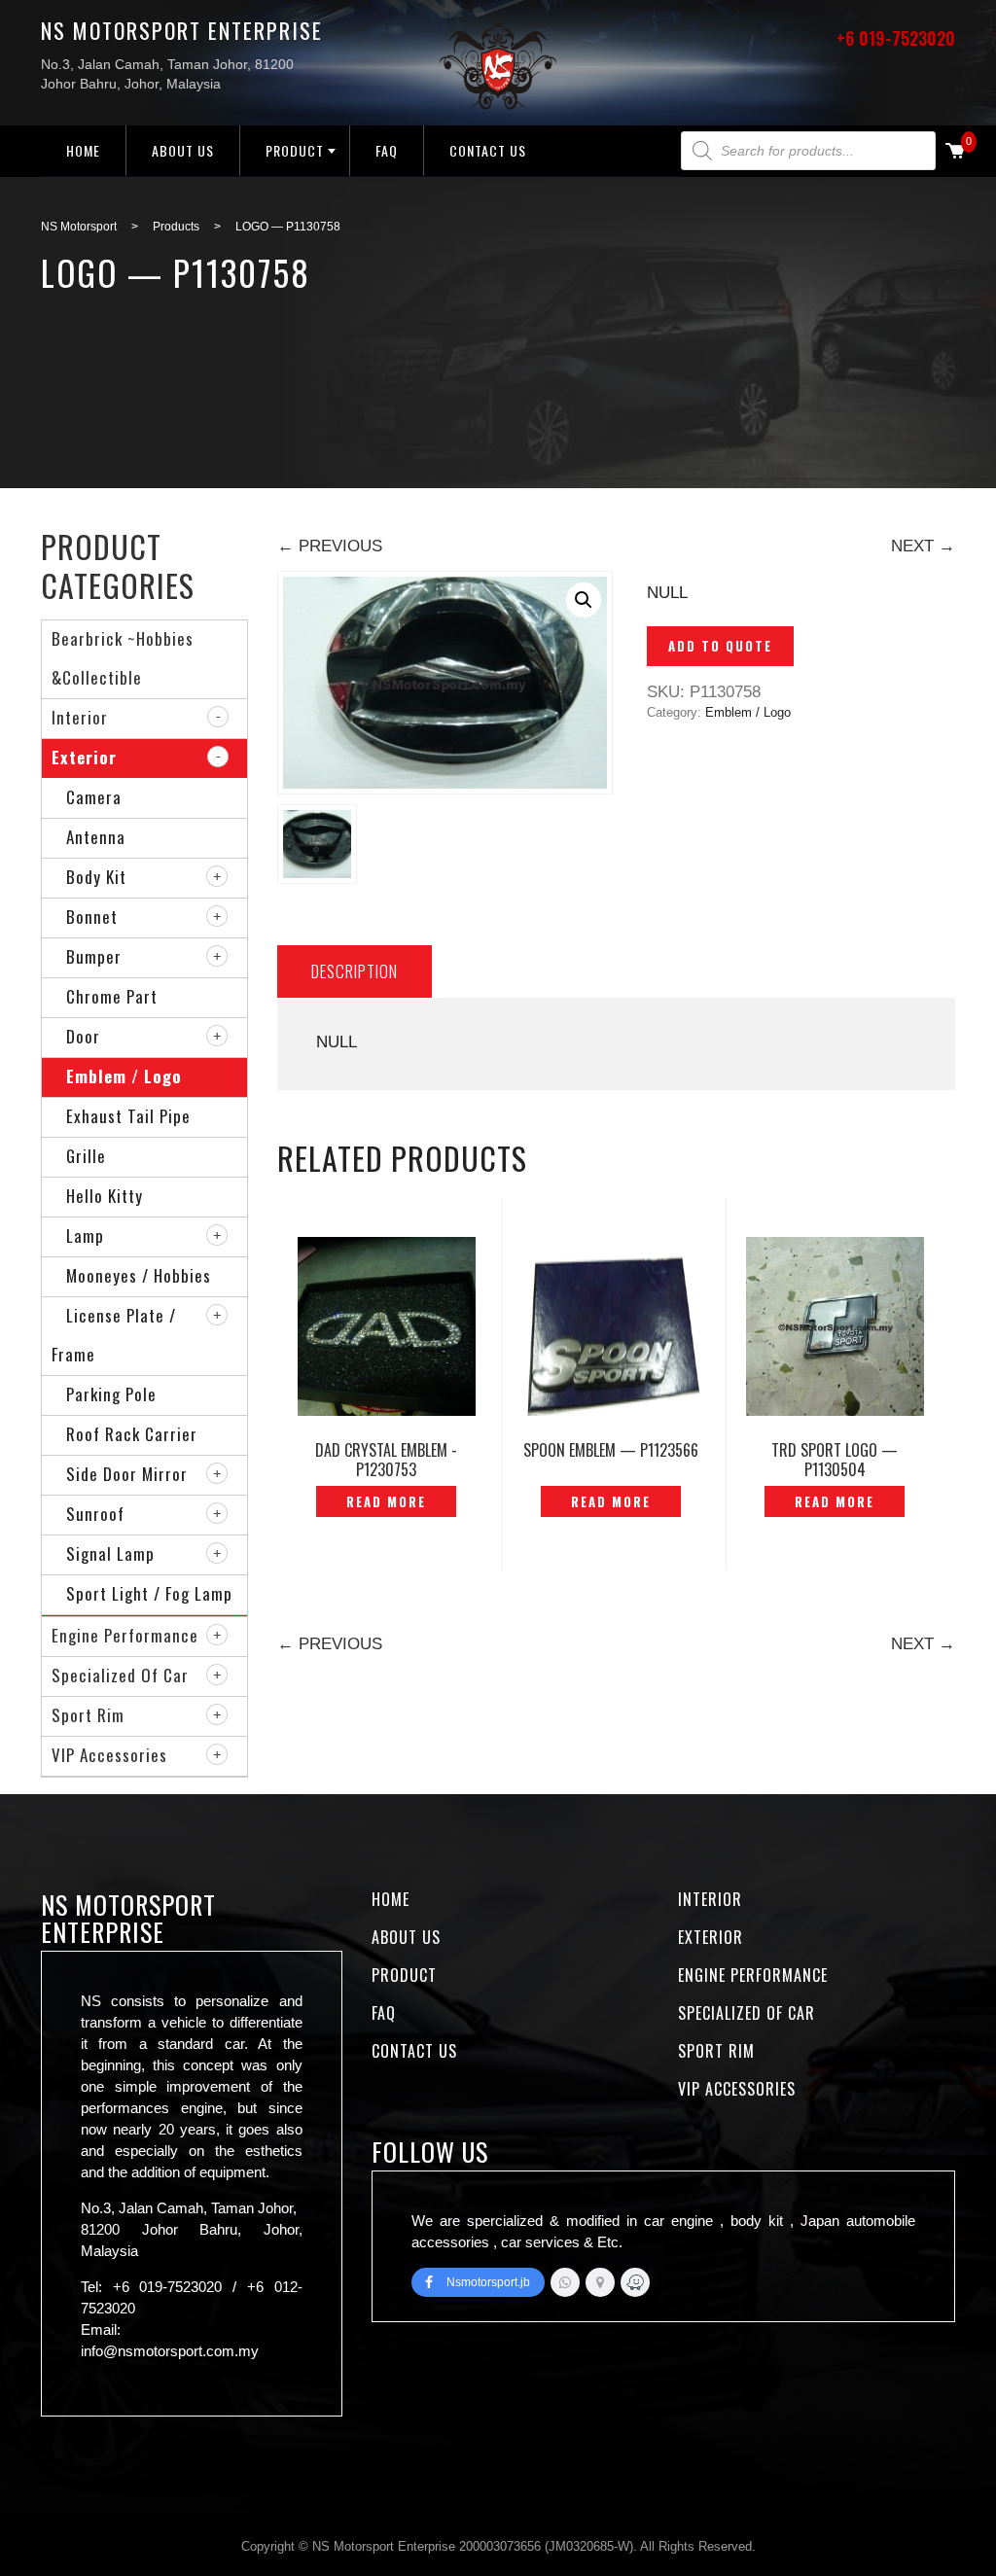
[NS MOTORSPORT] (635, 2282)
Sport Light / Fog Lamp (149, 1593)
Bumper (94, 956)
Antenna (96, 837)
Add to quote (720, 646)
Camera (94, 797)
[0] (955, 152)
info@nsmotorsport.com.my (170, 2351)
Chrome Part (112, 996)
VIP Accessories (109, 1755)
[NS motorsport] (600, 2282)
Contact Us (488, 150)
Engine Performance (125, 1635)
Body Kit (96, 877)
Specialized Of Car (120, 1675)
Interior (80, 717)
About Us (183, 150)
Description (355, 971)
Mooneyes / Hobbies (139, 1275)
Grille (86, 1156)
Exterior (84, 757)
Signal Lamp (110, 1553)
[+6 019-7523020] (565, 2282)
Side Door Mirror (127, 1474)
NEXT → (923, 546)
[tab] (355, 971)
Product (295, 150)
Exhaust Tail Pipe (128, 1116)
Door (83, 1036)
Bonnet (92, 917)
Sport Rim (88, 1715)
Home (83, 150)
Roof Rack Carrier (132, 1434)
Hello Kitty (105, 1196)
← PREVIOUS (330, 546)
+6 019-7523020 (896, 38)
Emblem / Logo (748, 712)
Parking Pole (111, 1394)
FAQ (387, 150)
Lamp (85, 1235)
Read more (386, 1501)
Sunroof (95, 1514)
